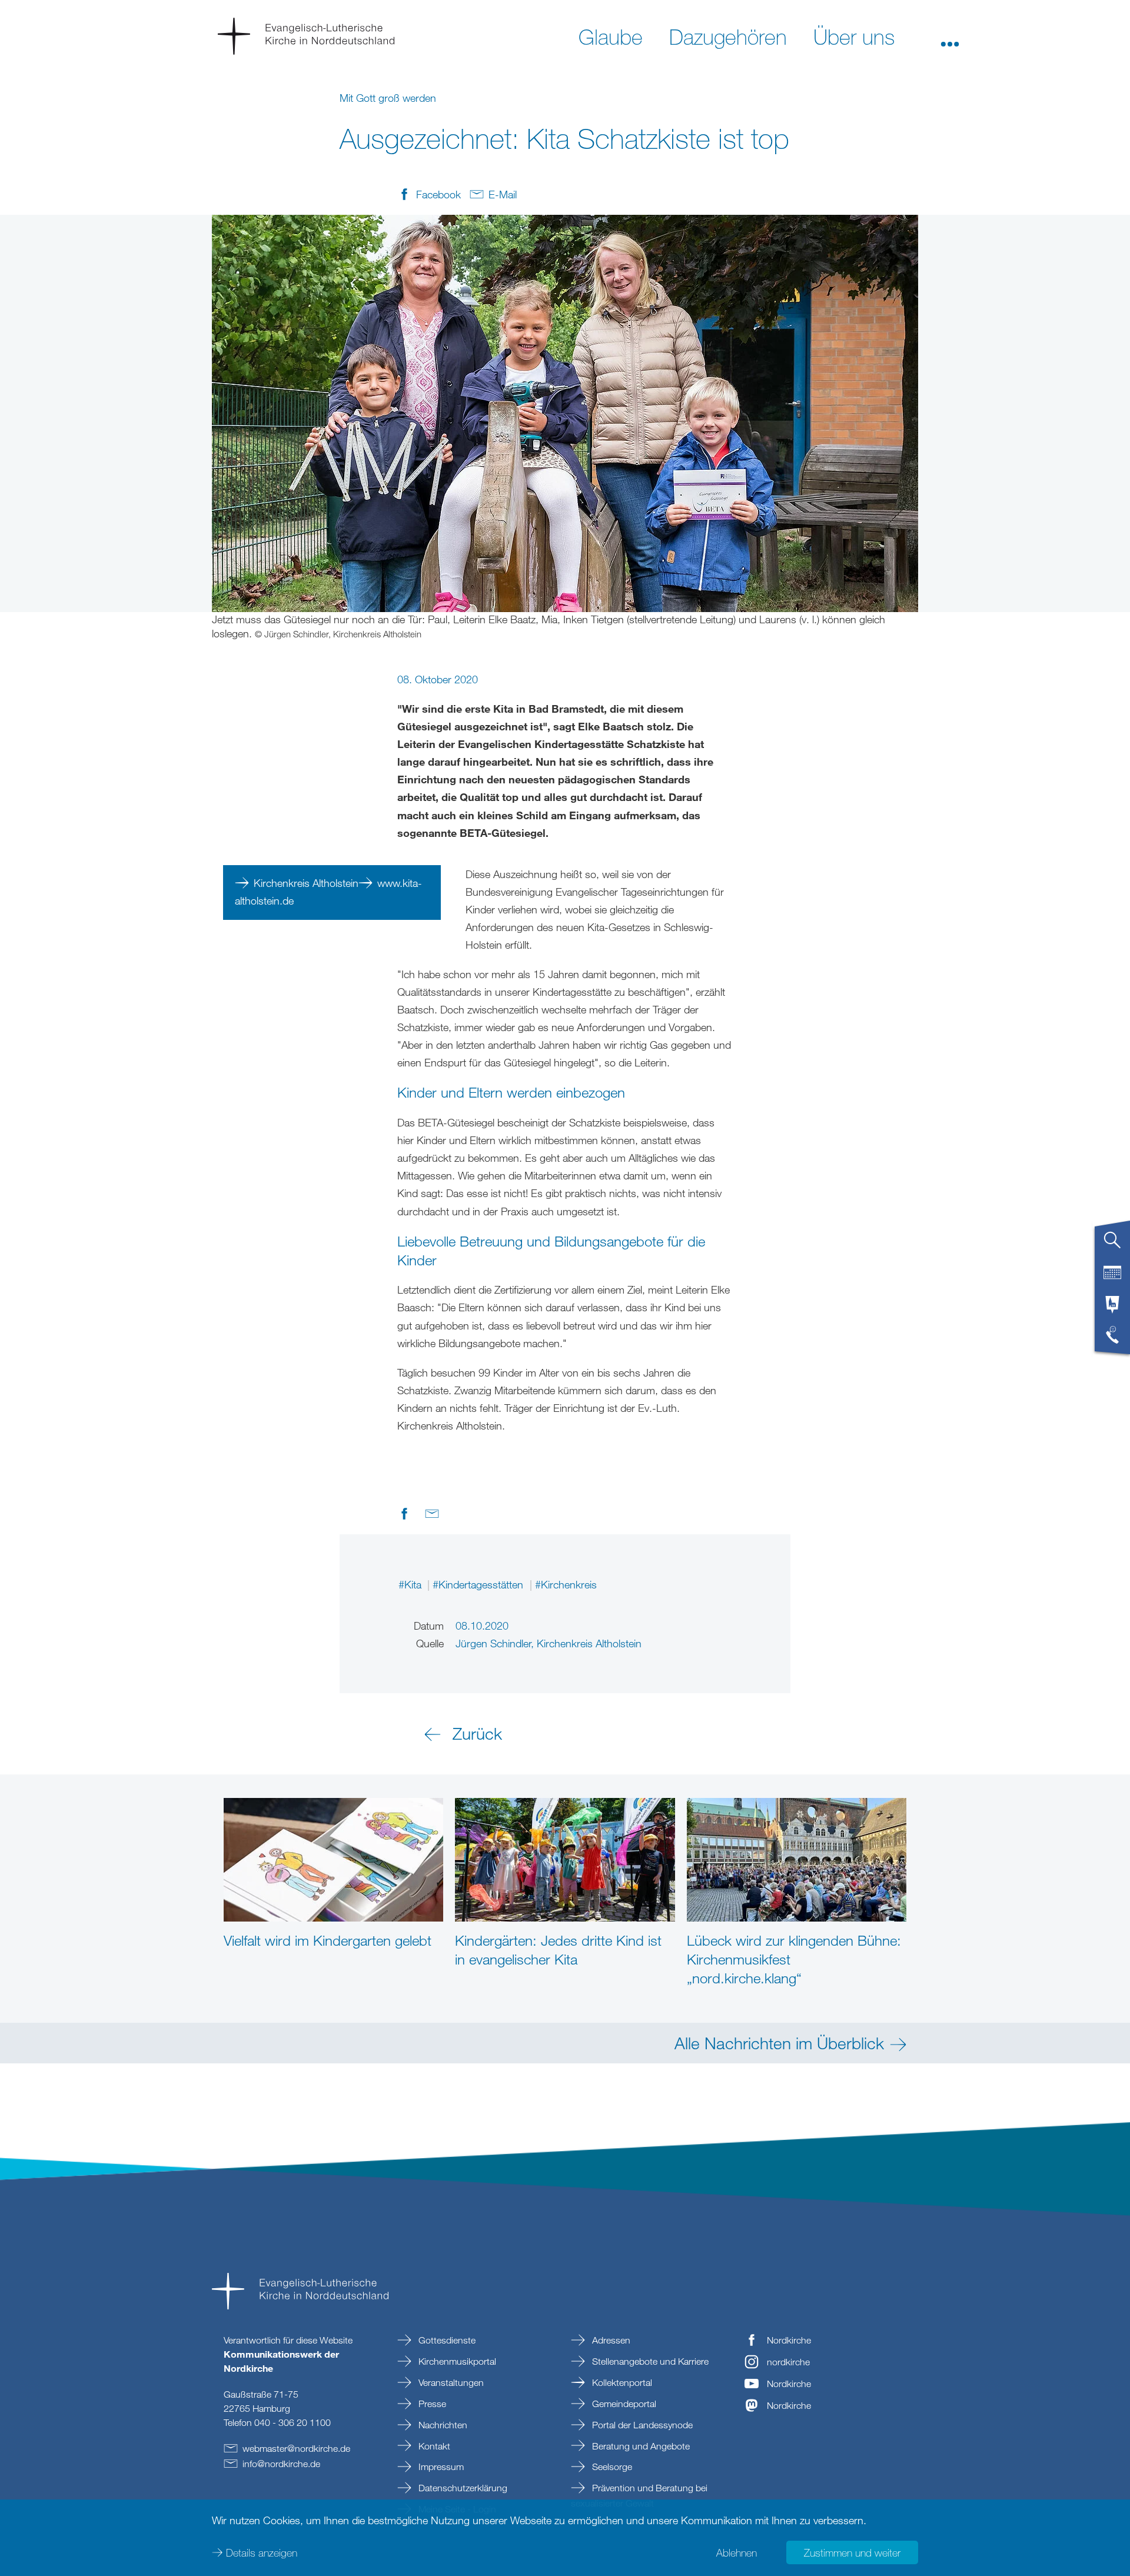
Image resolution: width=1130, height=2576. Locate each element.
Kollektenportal (621, 2382)
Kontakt (433, 2446)
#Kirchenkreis (566, 1584)
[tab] (1112, 1245)
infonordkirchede (281, 2464)
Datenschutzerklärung (462, 2488)
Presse (431, 2404)
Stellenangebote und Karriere (649, 2361)
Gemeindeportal (623, 2404)
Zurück (477, 1733)
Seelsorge (611, 2467)
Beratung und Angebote (640, 2446)
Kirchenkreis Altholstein (306, 883)
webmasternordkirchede (296, 2448)
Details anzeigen (262, 2552)
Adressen (610, 2340)
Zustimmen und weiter (852, 2552)
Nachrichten (442, 2425)
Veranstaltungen (450, 2382)
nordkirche (788, 2362)
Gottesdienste (446, 2340)
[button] (950, 36)
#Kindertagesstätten (479, 1584)
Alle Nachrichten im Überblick (779, 2043)
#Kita (411, 1584)
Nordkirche (789, 2340)
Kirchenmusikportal (456, 2361)
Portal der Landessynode (641, 2425)
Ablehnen (737, 2552)
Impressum (440, 2467)
